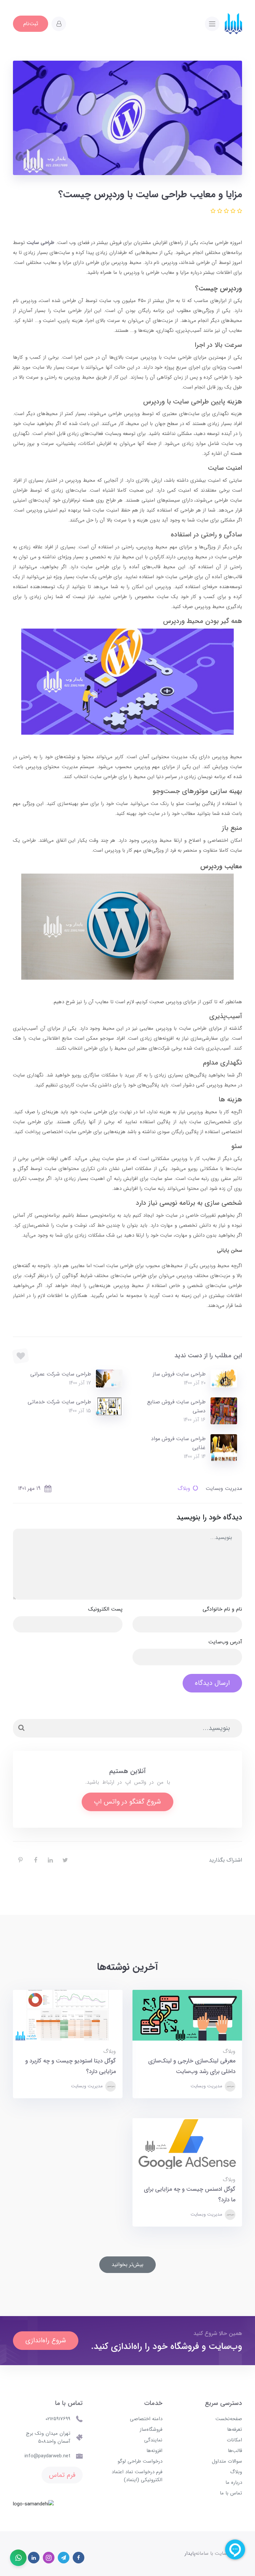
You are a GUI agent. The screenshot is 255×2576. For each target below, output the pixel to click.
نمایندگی (153, 2440)
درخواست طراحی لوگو (140, 2461)
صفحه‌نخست (229, 2419)
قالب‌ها (235, 2451)
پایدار (190, 2553)
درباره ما (234, 2483)
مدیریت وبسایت (207, 2086)
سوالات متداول (227, 2461)
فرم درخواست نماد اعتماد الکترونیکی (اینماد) (137, 2476)
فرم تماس (62, 2475)
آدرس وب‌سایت (225, 1642)
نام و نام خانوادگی (222, 1609)
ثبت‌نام (31, 24)
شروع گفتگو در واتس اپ (127, 1802)
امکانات (234, 2440)
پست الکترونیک (105, 1609)
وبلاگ (184, 1488)
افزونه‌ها (154, 2451)
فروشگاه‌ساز (151, 2429)
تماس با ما (231, 2493)
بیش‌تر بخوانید (127, 2265)
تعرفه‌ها (235, 2429)
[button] (59, 24)
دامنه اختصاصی (146, 2419)
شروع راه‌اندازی (46, 2340)
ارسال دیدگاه (212, 1683)
